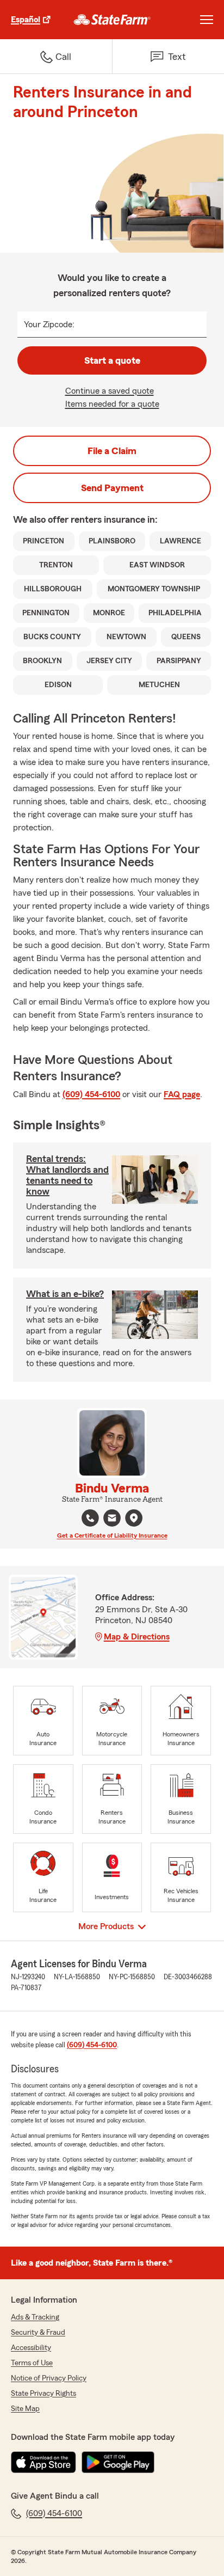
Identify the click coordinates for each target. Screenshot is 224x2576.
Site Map (25, 2409)
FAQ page (182, 1094)
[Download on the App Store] (43, 2462)
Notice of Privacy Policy (49, 2378)
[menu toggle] (207, 20)
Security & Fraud (38, 2333)
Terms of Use (32, 2363)
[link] (112, 20)
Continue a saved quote (110, 391)
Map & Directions (137, 1637)
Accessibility (31, 2348)
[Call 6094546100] (90, 1518)
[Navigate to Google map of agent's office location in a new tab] (134, 1518)
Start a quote (112, 360)
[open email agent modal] (112, 1519)
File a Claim (112, 451)
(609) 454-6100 (91, 1094)
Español (26, 20)
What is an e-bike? (65, 1294)
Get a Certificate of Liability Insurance (112, 1535)
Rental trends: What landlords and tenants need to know (67, 1175)
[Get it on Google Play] (118, 2462)
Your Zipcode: (49, 325)
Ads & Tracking (35, 2317)
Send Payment (112, 488)
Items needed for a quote (112, 404)
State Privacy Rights (43, 2394)
